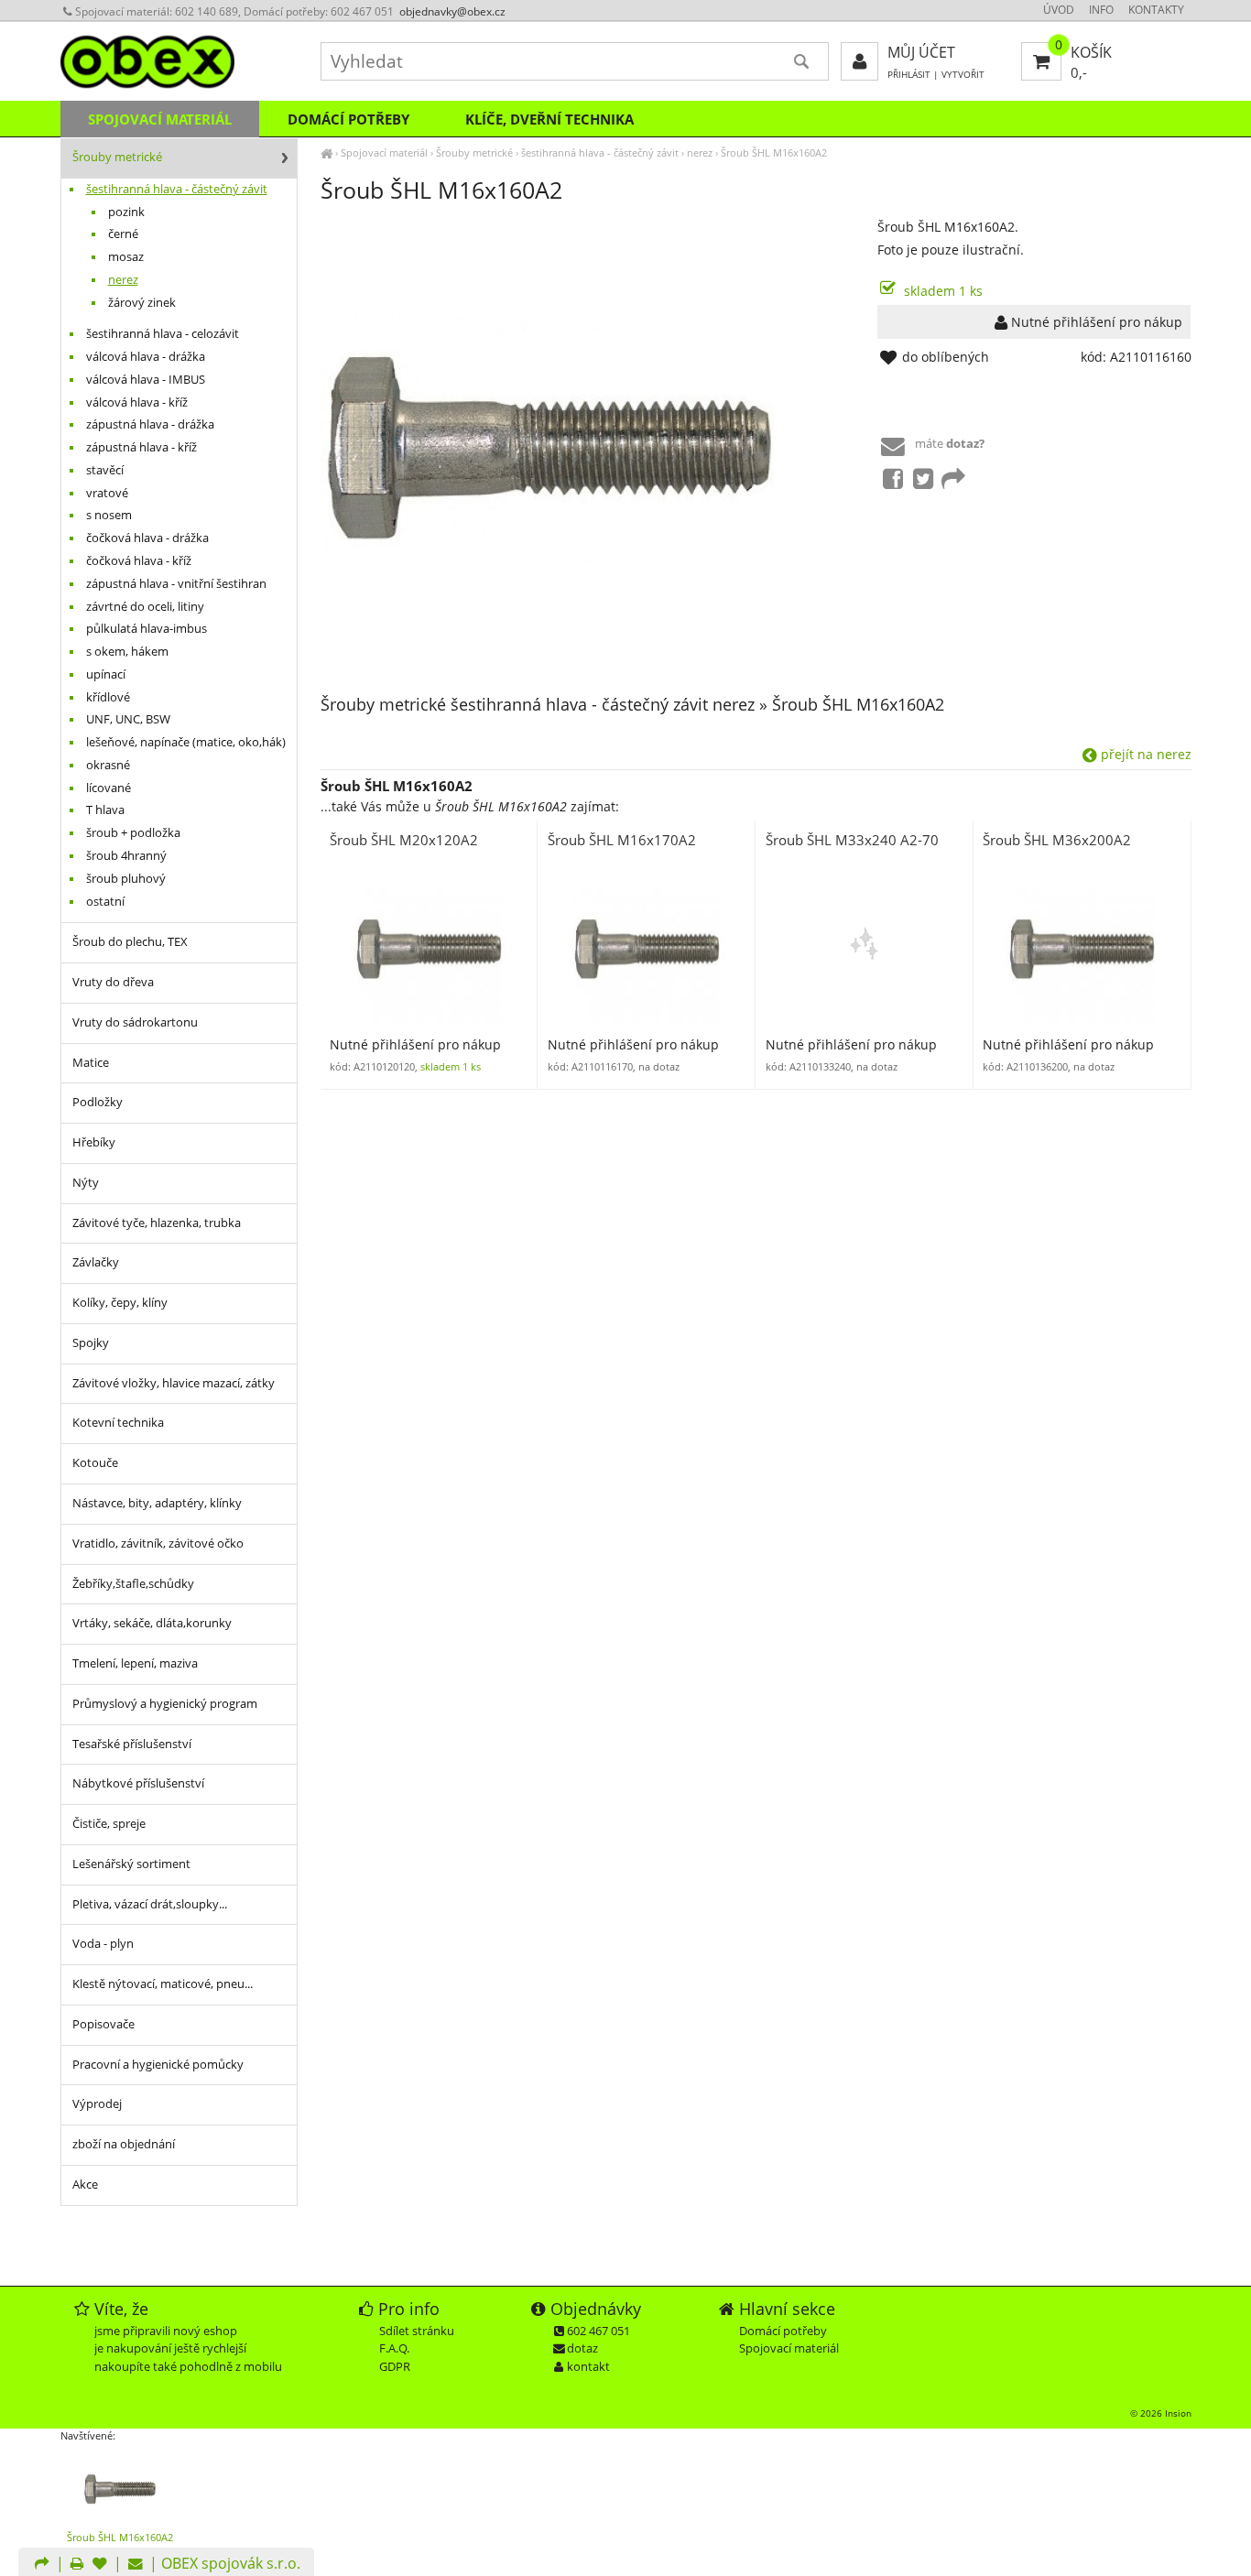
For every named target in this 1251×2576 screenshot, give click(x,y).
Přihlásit (909, 75)
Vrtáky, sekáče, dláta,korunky (152, 1623)
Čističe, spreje (109, 1824)
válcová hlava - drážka (146, 357)
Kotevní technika (118, 1423)
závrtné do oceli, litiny (145, 607)
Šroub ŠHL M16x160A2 (774, 152)
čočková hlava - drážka (147, 538)
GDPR (395, 2366)
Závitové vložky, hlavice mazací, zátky (174, 1383)
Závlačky (96, 1262)
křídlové (108, 697)
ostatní (105, 902)
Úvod (1059, 10)
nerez (700, 152)
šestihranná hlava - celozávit (163, 334)
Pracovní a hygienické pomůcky (158, 2065)
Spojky (91, 1343)
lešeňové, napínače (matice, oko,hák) (186, 742)
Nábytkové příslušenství (138, 1783)
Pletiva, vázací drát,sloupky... (150, 1904)
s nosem (109, 515)
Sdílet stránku (417, 2331)
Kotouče (95, 1463)
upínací (106, 674)
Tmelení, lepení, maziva (135, 1663)
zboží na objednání (124, 2144)
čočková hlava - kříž (139, 561)
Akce (85, 2185)
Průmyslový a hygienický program (165, 1704)
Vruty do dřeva (113, 982)
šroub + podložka (133, 833)
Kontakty (1156, 10)
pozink (126, 212)
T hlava (105, 810)
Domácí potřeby (348, 119)
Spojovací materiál (384, 152)
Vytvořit (963, 75)
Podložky (98, 1102)
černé (123, 234)
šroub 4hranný (126, 856)
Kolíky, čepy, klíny (120, 1303)
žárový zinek (142, 303)
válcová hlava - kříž (137, 402)
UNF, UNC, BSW (128, 719)
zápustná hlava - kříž (141, 447)
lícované (109, 788)
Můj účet (921, 52)
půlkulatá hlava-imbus (147, 629)
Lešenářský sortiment (131, 1864)
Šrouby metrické (474, 152)
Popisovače (103, 2024)
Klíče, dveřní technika (549, 119)
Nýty (86, 1183)
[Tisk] (77, 2565)
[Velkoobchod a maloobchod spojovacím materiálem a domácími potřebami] (326, 152)
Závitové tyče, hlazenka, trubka (157, 1223)
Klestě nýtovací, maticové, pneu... (163, 1984)
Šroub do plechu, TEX (130, 942)
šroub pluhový (126, 879)
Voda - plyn (103, 1944)
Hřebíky (94, 1142)
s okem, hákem (127, 652)
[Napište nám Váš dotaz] (136, 2565)
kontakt (588, 2366)
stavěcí (105, 470)
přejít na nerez (1144, 754)
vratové (107, 493)
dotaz (582, 2348)
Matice (91, 1063)
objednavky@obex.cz (452, 11)
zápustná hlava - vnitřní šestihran (176, 584)
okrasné (108, 765)
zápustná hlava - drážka (150, 424)
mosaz (126, 257)
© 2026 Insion (1161, 2413)
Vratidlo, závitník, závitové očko (158, 1543)
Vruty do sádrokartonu (135, 1022)
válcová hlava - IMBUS (146, 380)
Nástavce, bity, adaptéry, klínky (157, 1503)
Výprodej (97, 2104)
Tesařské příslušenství (132, 1744)
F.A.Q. (394, 2348)
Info (1101, 10)
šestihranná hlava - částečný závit (600, 152)
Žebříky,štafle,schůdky (133, 1584)
